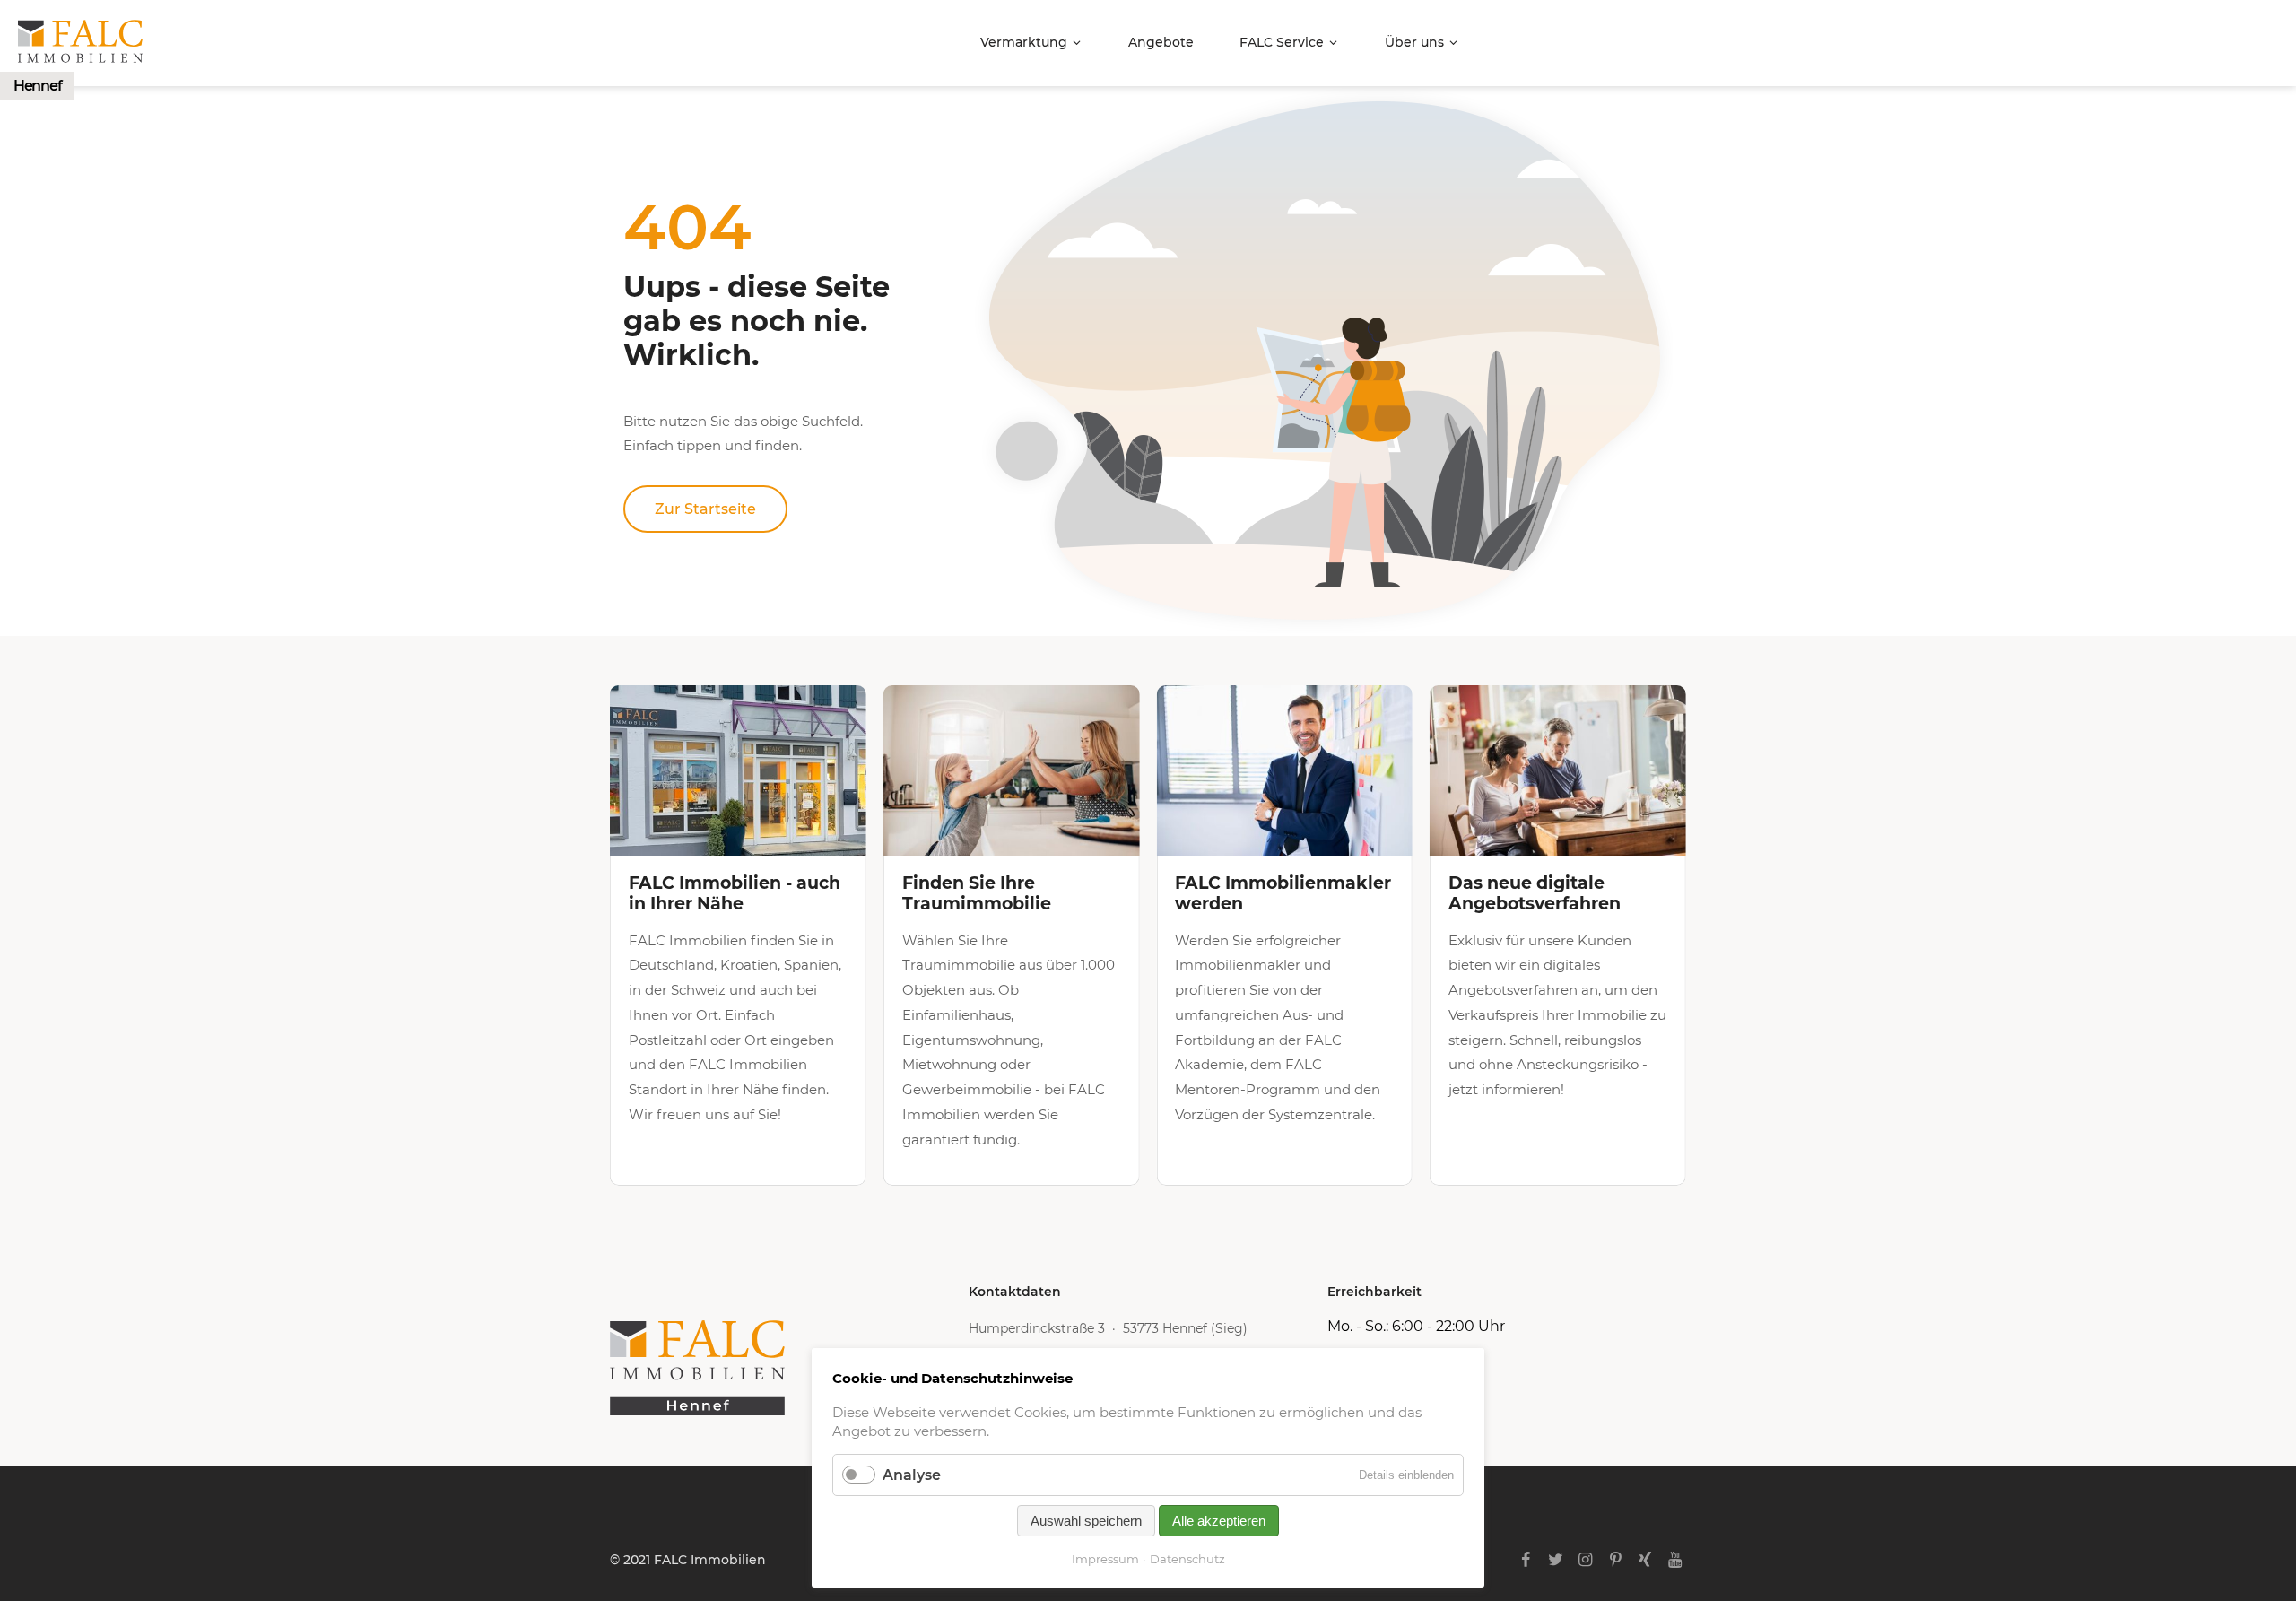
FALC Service (1282, 42)
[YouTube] (1675, 1560)
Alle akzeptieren (1219, 1521)
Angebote (1161, 42)
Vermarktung (1024, 42)
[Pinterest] (1615, 1560)
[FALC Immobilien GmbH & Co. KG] (789, 1368)
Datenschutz (1187, 1559)
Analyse (912, 1475)
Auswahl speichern (1086, 1521)
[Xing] (1645, 1560)
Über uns (1414, 42)
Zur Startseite (705, 509)
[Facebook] (1526, 1560)
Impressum (1105, 1559)
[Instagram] (1585, 1560)
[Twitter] (1556, 1560)
